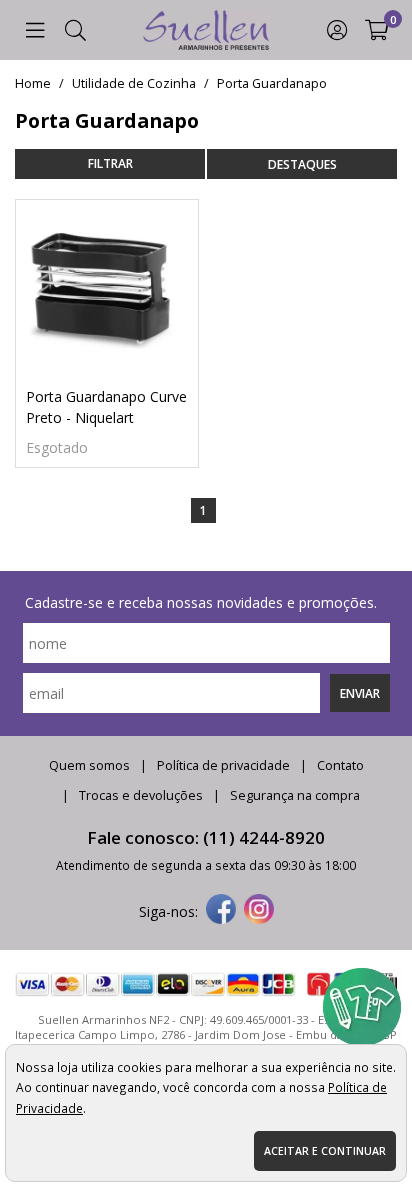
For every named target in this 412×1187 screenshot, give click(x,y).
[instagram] (259, 911)
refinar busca (110, 164)
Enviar (360, 693)
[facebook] (221, 911)
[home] (205, 30)
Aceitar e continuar (325, 1151)
